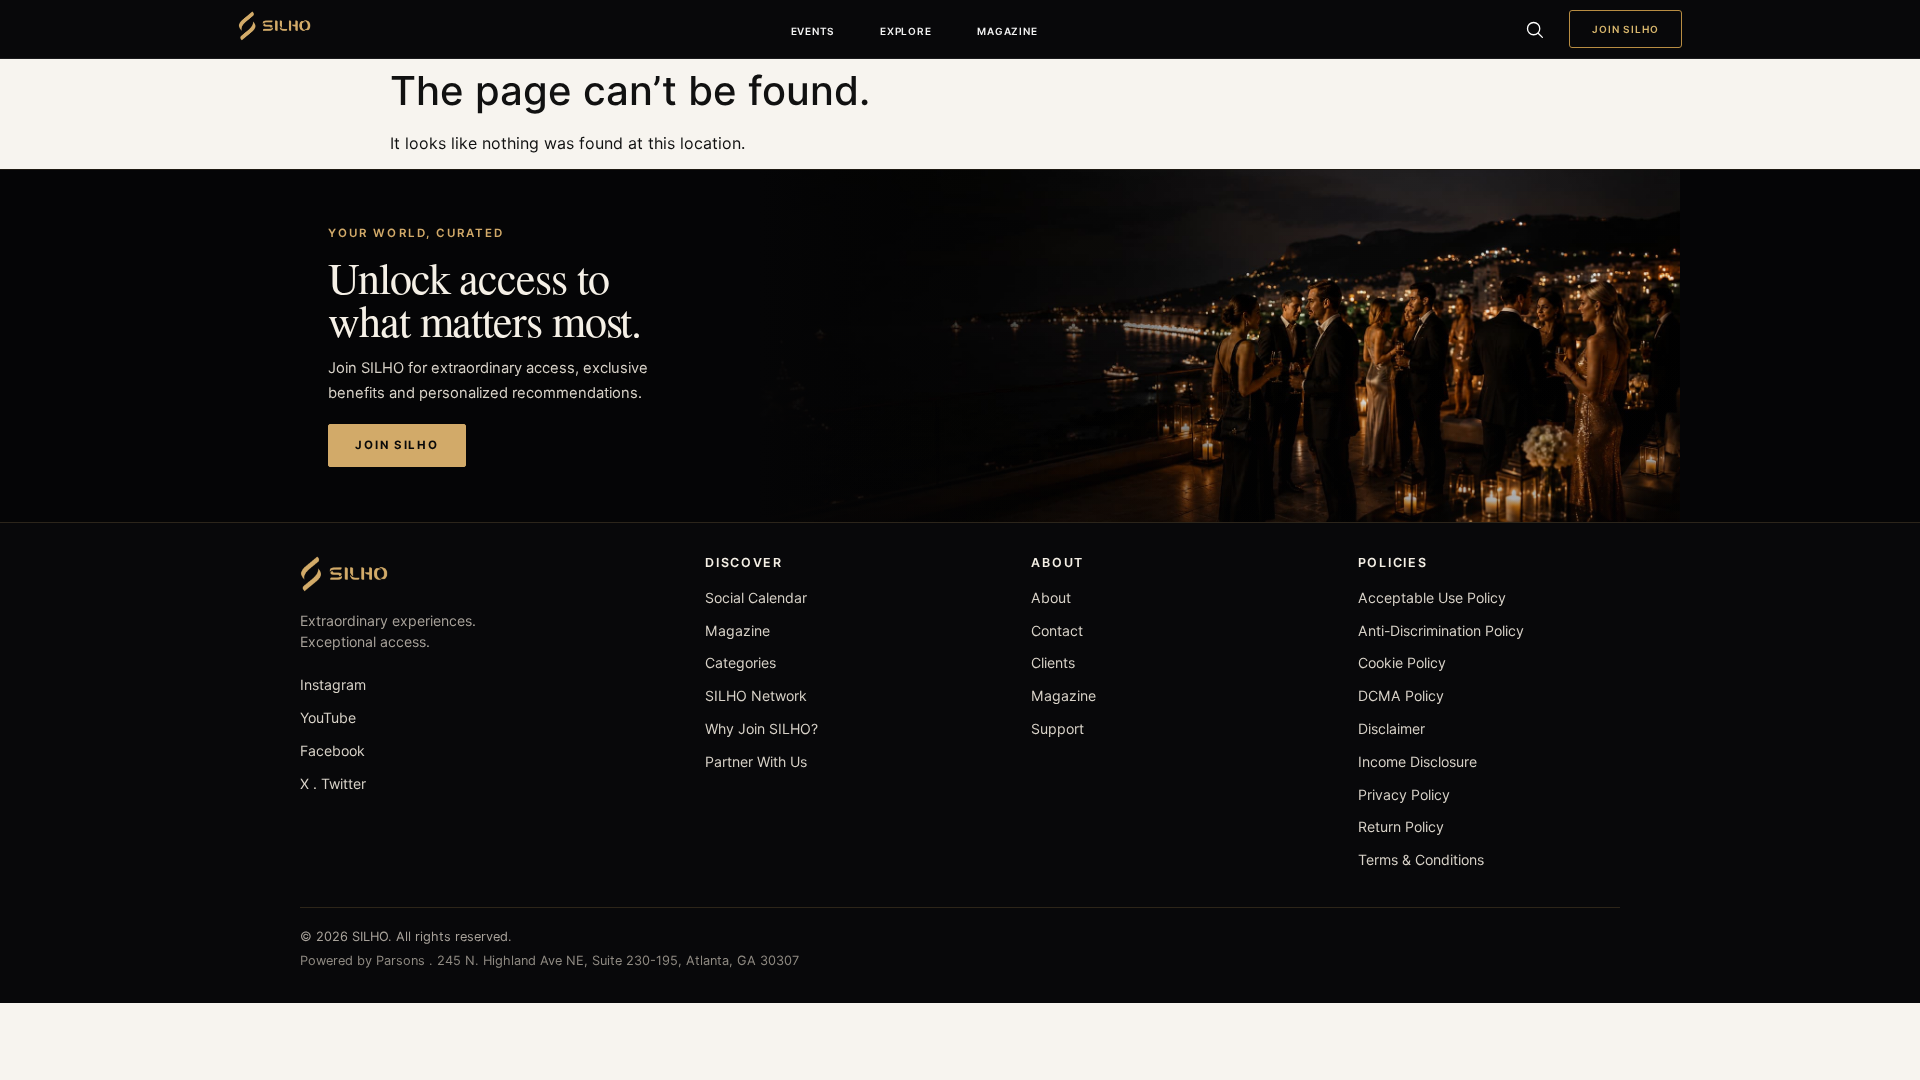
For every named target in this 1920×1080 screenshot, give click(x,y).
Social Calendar (756, 597)
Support (1057, 728)
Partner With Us (756, 761)
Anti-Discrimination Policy (1441, 630)
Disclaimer (1391, 728)
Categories (740, 662)
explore (905, 31)
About (1051, 597)
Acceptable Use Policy (1432, 597)
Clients (1053, 662)
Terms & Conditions (1421, 859)
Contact (1057, 630)
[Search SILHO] (1534, 29)
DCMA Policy (1401, 695)
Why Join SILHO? (761, 728)
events (813, 31)
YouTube (328, 717)
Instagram (333, 684)
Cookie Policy (1402, 662)
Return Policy (1401, 826)
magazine (1007, 31)
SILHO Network (756, 695)
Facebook (332, 750)
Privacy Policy (1404, 794)
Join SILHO (1625, 29)
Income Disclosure (1417, 761)
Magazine (737, 630)
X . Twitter (333, 783)
